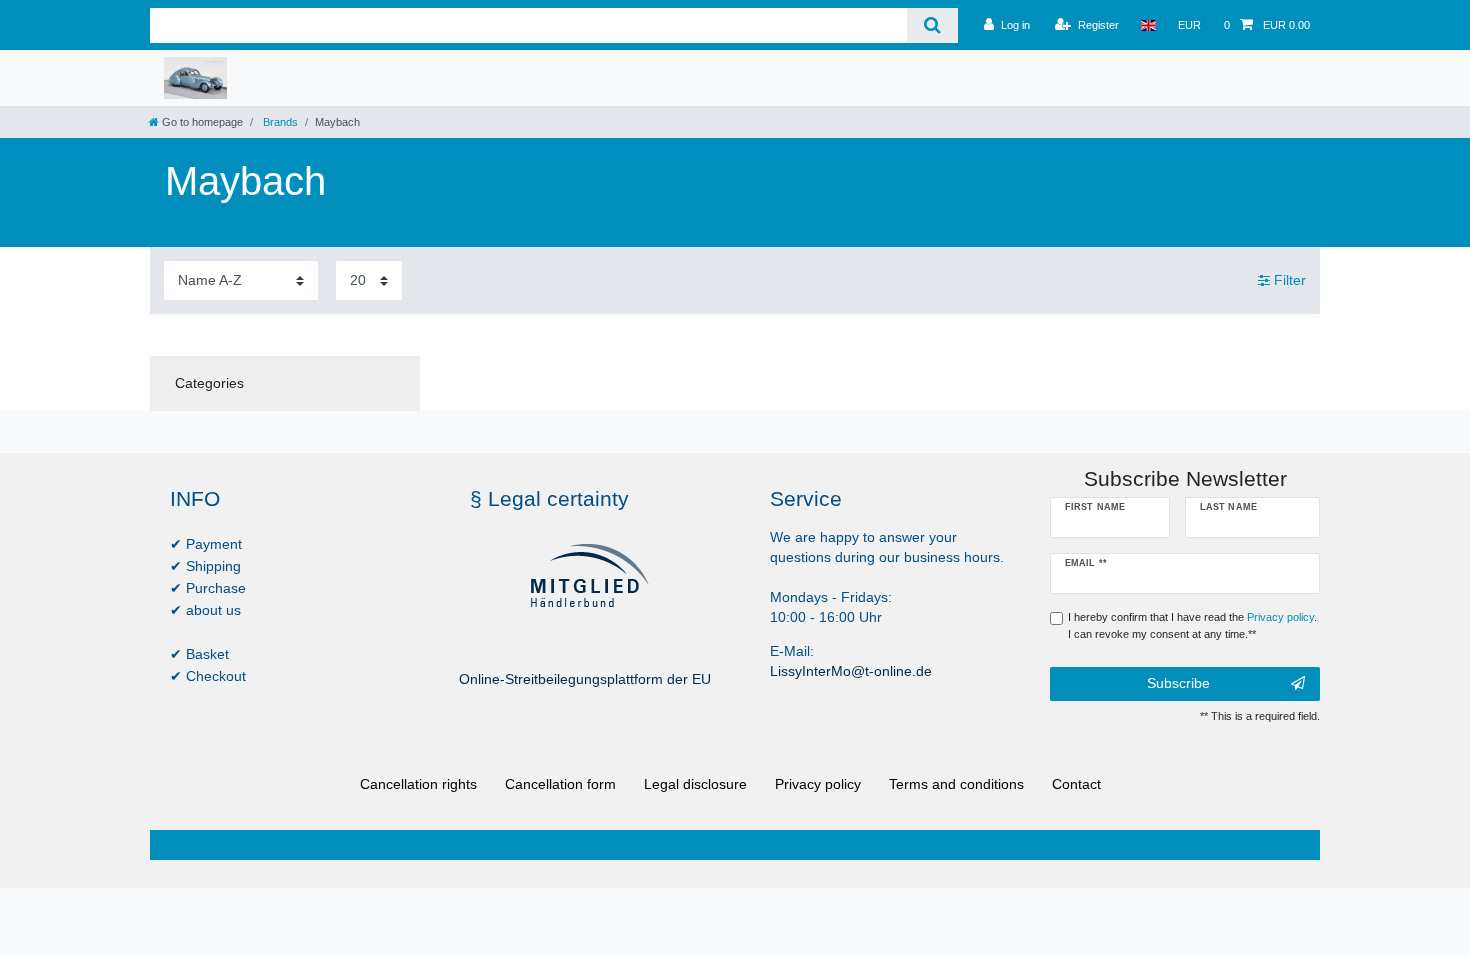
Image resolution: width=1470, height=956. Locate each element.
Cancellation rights (418, 784)
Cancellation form (560, 784)
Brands (279, 122)
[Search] (932, 25)
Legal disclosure (695, 784)
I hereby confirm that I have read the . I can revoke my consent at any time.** (1192, 625)
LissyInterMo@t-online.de (851, 671)
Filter (1288, 280)
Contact (1076, 784)
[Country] (1148, 25)
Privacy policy (818, 784)
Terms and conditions (956, 784)
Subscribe (1178, 683)
